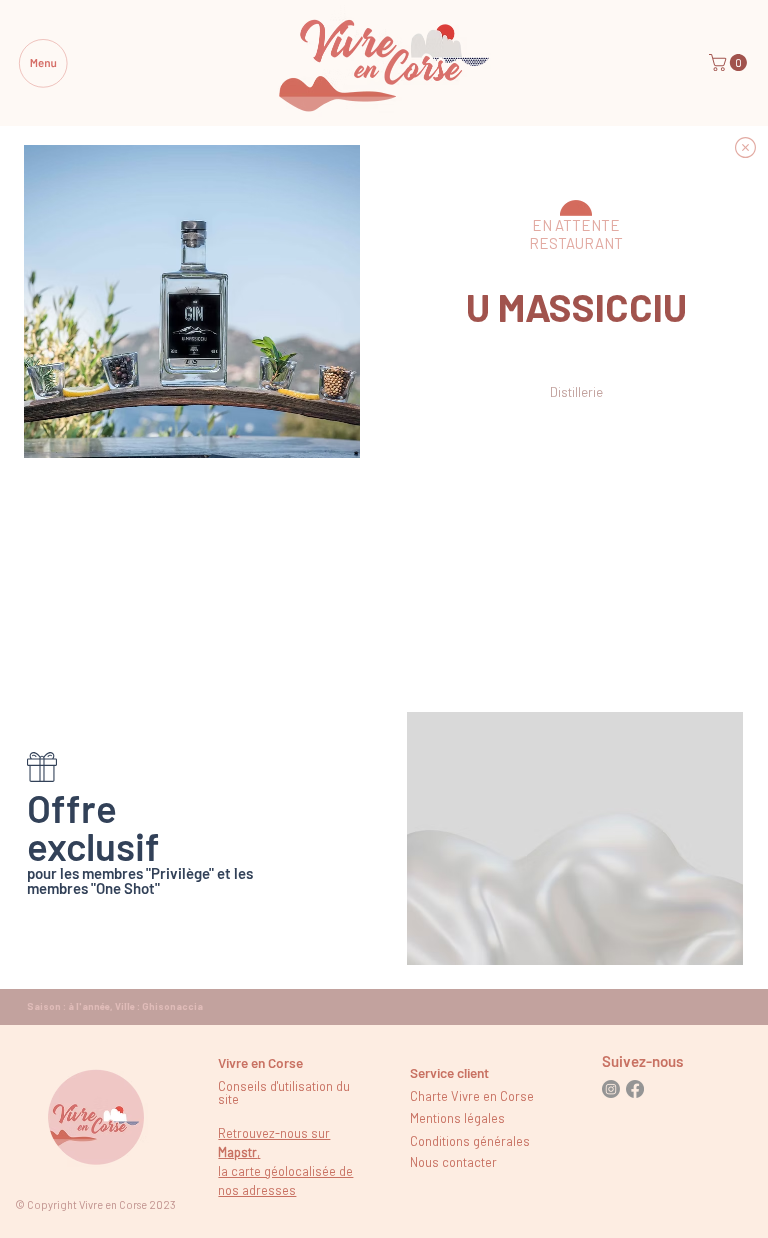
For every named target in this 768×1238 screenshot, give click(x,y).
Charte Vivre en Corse (472, 1096)
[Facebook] (635, 1089)
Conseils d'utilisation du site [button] (284, 1092)
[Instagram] (611, 1089)
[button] (730, 62)
